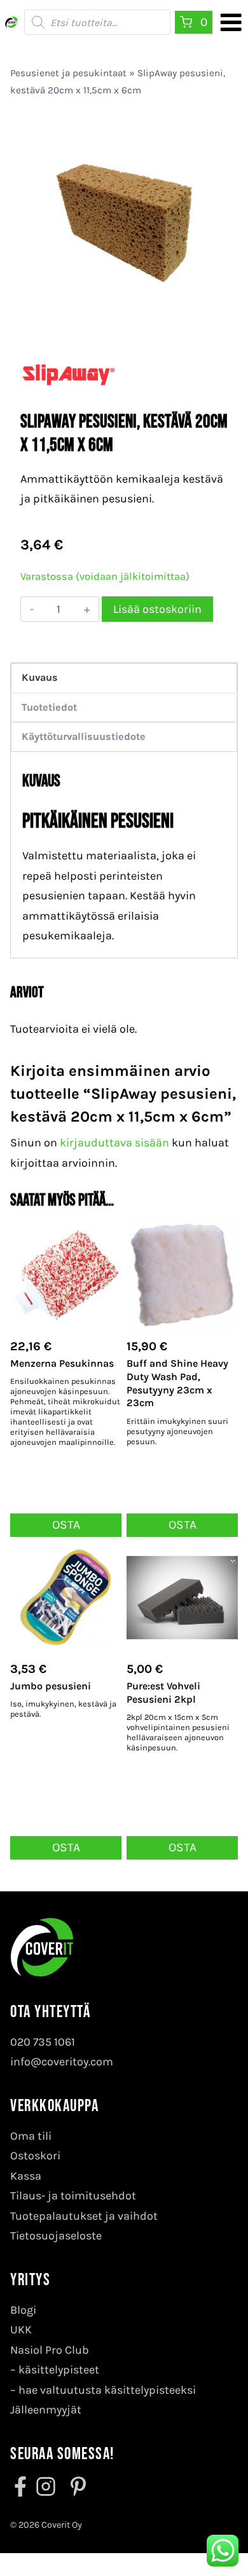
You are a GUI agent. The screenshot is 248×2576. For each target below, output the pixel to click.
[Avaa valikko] (231, 22)
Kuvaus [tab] (40, 677)
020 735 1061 (43, 2042)
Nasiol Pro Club (50, 2350)
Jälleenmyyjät (46, 2410)
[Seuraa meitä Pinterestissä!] (74, 2486)
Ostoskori (35, 2156)
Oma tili (31, 2136)
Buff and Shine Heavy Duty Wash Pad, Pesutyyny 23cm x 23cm (177, 1383)
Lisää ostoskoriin (157, 609)
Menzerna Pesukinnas (62, 1363)
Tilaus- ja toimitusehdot (73, 2196)
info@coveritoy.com (62, 2062)
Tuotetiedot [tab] (49, 707)
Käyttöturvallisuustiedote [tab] (84, 736)
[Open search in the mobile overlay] (97, 22)
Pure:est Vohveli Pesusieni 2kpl (163, 1693)
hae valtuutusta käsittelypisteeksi (107, 2390)
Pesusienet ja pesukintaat (68, 73)
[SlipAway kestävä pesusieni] (124, 223)
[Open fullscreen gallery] (215, 314)
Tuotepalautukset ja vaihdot (84, 2216)
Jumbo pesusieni (51, 1686)
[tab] (124, 313)
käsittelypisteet (59, 2370)
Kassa (26, 2176)
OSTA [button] (66, 1525)
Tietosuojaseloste (56, 2236)
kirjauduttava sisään (114, 1143)
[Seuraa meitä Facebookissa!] (22, 2486)
